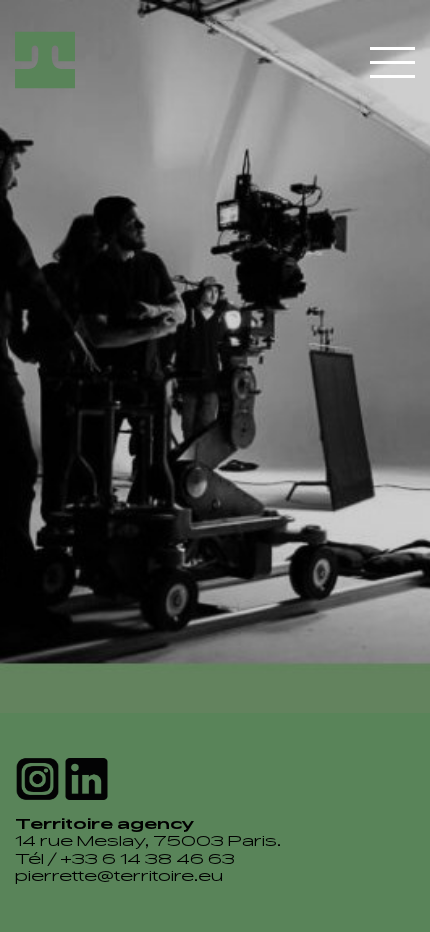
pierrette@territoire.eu (119, 877)
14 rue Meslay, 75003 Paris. (148, 842)
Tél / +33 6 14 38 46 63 (125, 860)
